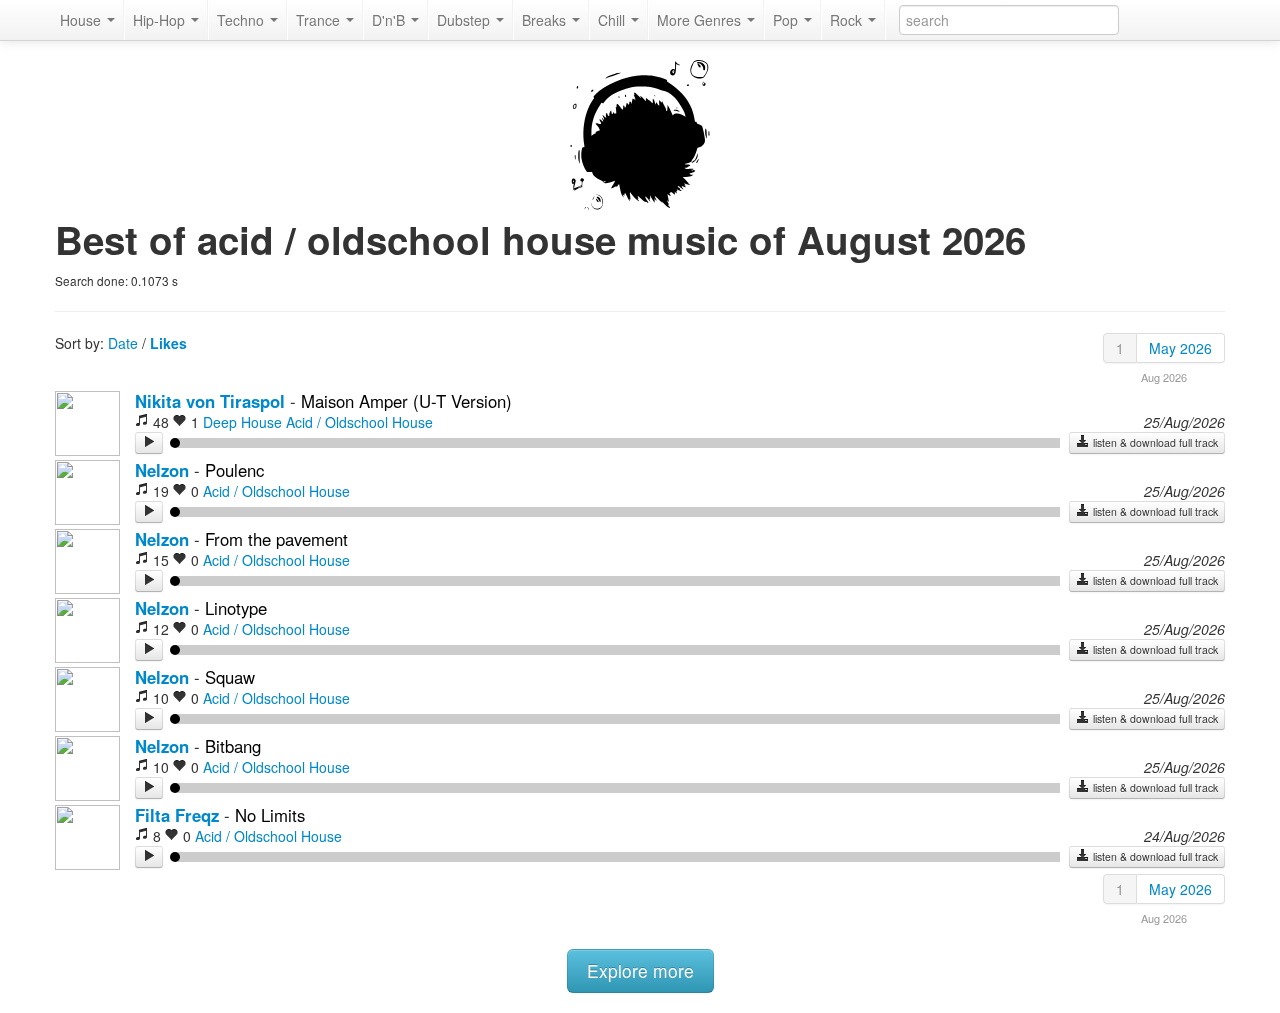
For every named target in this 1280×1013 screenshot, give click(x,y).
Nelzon (162, 470)
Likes (168, 343)
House (82, 20)
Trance (320, 20)
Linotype (236, 608)
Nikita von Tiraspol (212, 401)
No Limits (270, 815)
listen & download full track (1154, 442)
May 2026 (1180, 348)
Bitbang (233, 746)
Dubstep (465, 20)
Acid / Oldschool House (359, 422)
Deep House (242, 422)
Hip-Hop (161, 20)
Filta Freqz (177, 815)
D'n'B (390, 20)
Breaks (546, 20)
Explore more (640, 970)
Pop (787, 20)
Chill (613, 20)
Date (123, 343)
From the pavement (276, 539)
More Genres (701, 20)
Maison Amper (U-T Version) (406, 401)
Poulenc (234, 470)
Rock (848, 20)
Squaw (230, 677)
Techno (242, 20)
